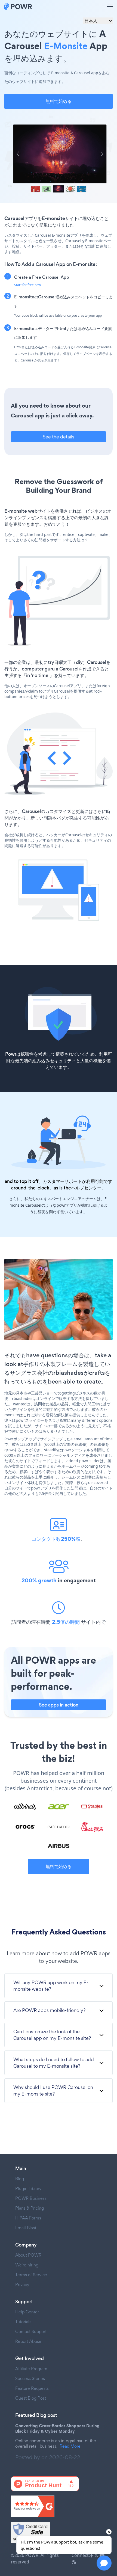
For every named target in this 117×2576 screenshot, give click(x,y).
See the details (59, 437)
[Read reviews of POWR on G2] (59, 2506)
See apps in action (59, 1705)
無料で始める (59, 101)
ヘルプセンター (86, 1188)
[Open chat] (104, 2563)
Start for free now (27, 285)
